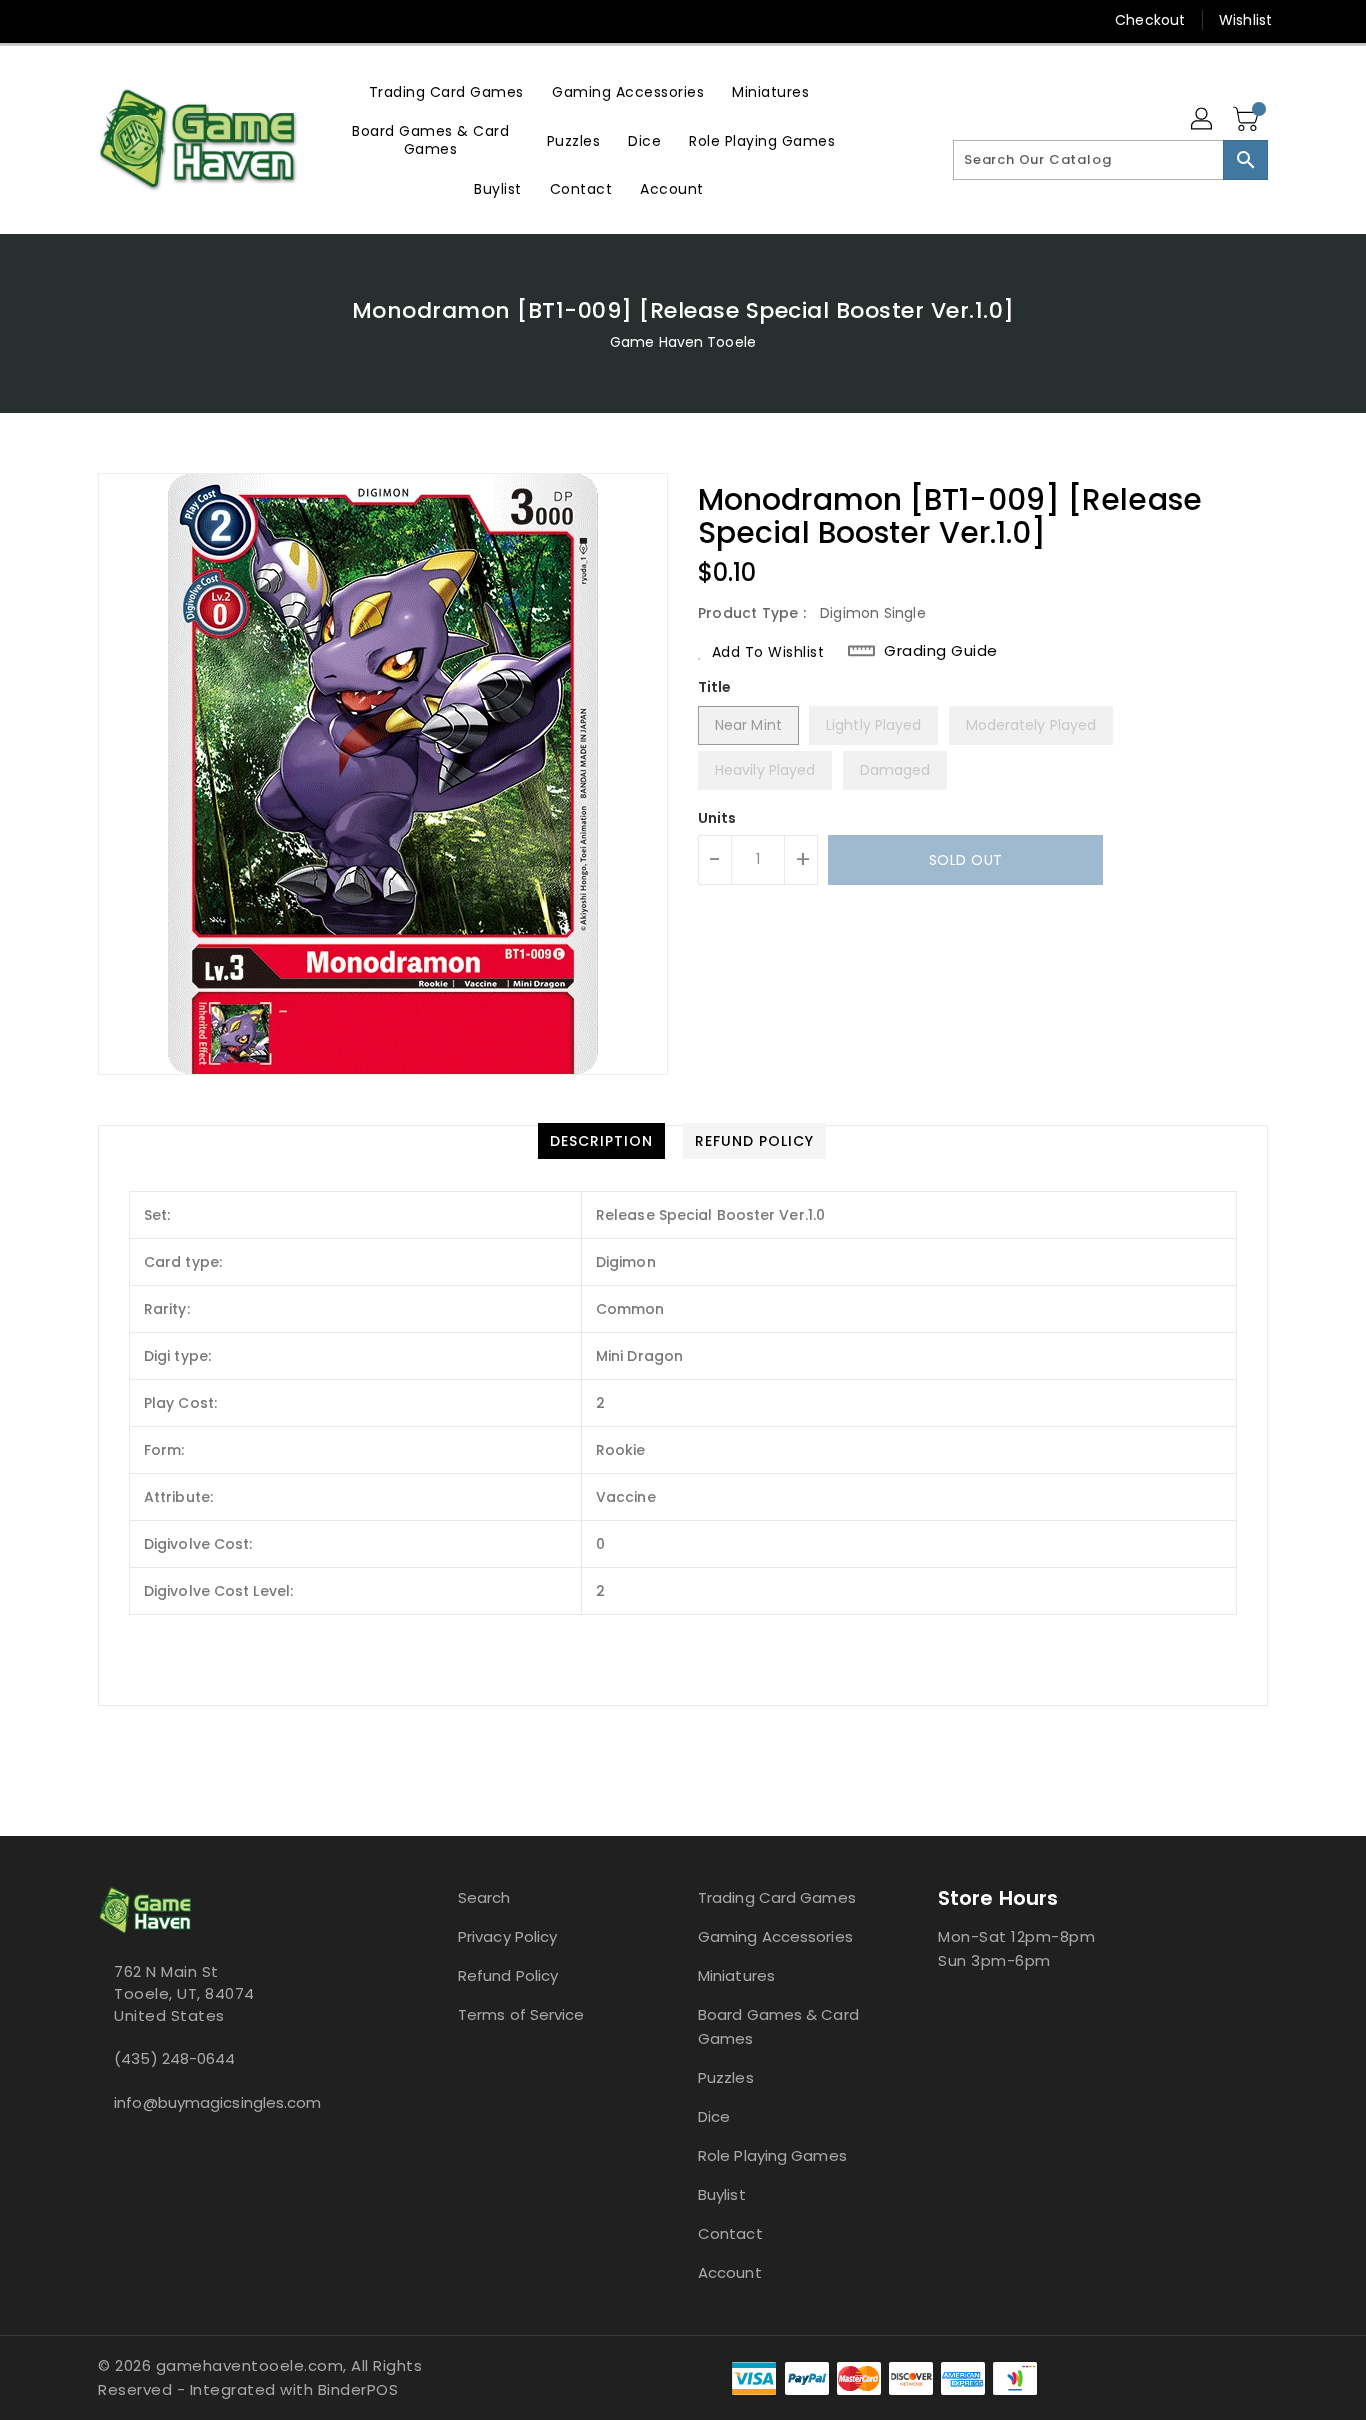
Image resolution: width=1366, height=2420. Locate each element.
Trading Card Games (777, 1897)
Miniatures (736, 1975)
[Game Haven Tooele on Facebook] (70, 20)
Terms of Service (521, 2014)
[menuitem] (446, 91)
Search (484, 1897)
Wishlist (1245, 20)
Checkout (1150, 20)
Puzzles (726, 2077)
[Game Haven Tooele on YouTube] (146, 20)
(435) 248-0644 (174, 2058)
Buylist (722, 2194)
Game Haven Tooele (683, 342)
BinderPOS (358, 2389)
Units (717, 818)
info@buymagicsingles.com (217, 2102)
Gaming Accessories (775, 1936)
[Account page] (1203, 120)
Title (715, 687)
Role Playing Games (772, 2155)
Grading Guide (941, 651)
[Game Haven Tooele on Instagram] (108, 20)
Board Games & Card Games (778, 2026)
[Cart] (1248, 120)
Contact (730, 2233)
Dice (714, 2116)
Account (730, 2272)
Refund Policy (508, 1975)
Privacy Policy (507, 1936)
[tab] (601, 1141)
